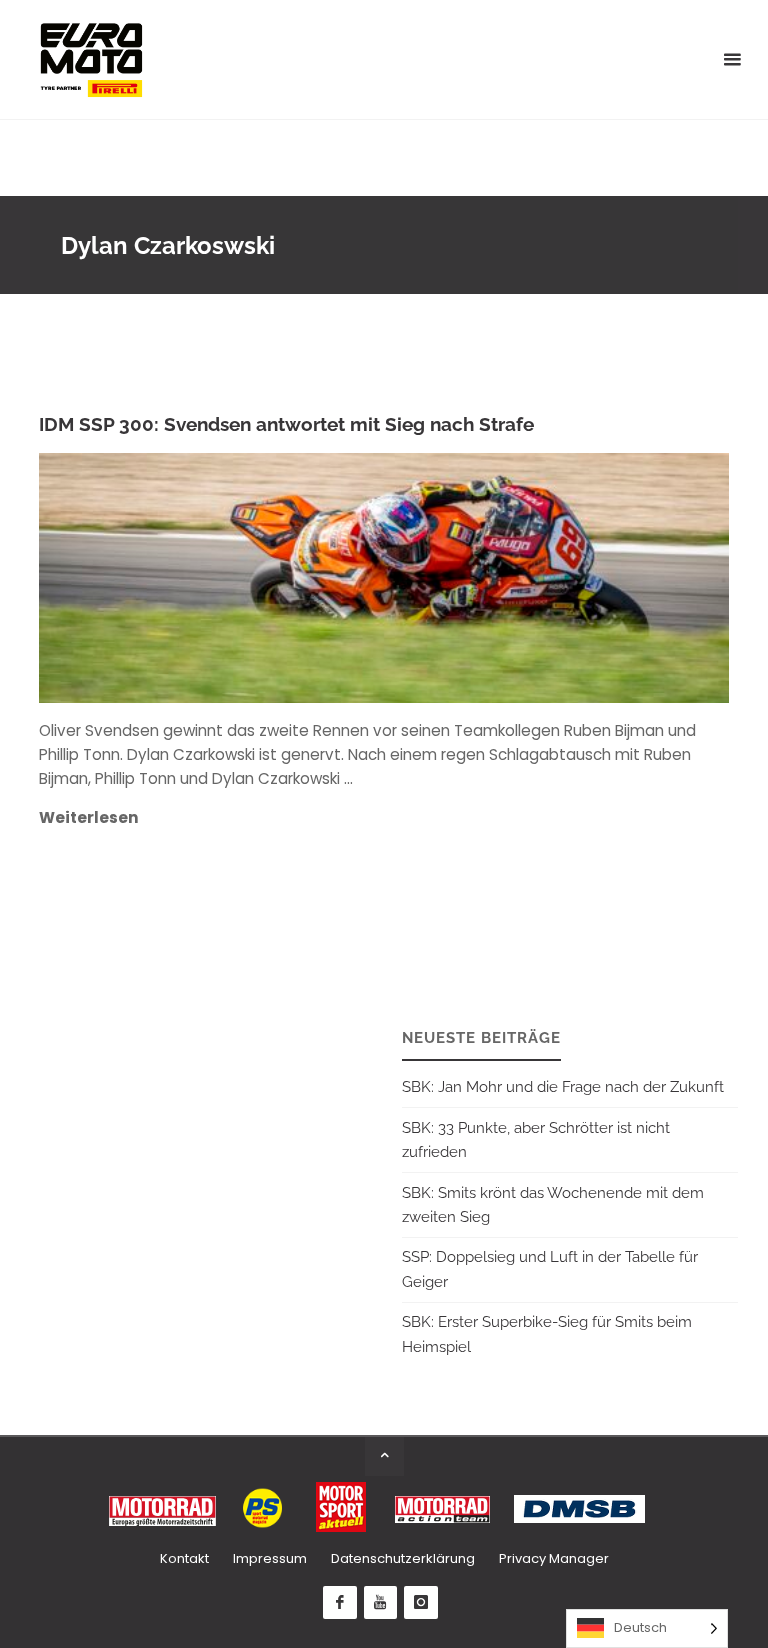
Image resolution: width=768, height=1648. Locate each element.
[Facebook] (340, 1603)
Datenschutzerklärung (403, 1558)
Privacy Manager (554, 1558)
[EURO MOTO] (91, 59)
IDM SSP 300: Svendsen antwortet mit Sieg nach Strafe (286, 424)
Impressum (270, 1558)
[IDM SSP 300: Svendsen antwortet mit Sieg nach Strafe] (498, 578)
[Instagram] (421, 1603)
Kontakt (184, 1558)
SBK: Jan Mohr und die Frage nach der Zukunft (563, 1087)
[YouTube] (381, 1603)
